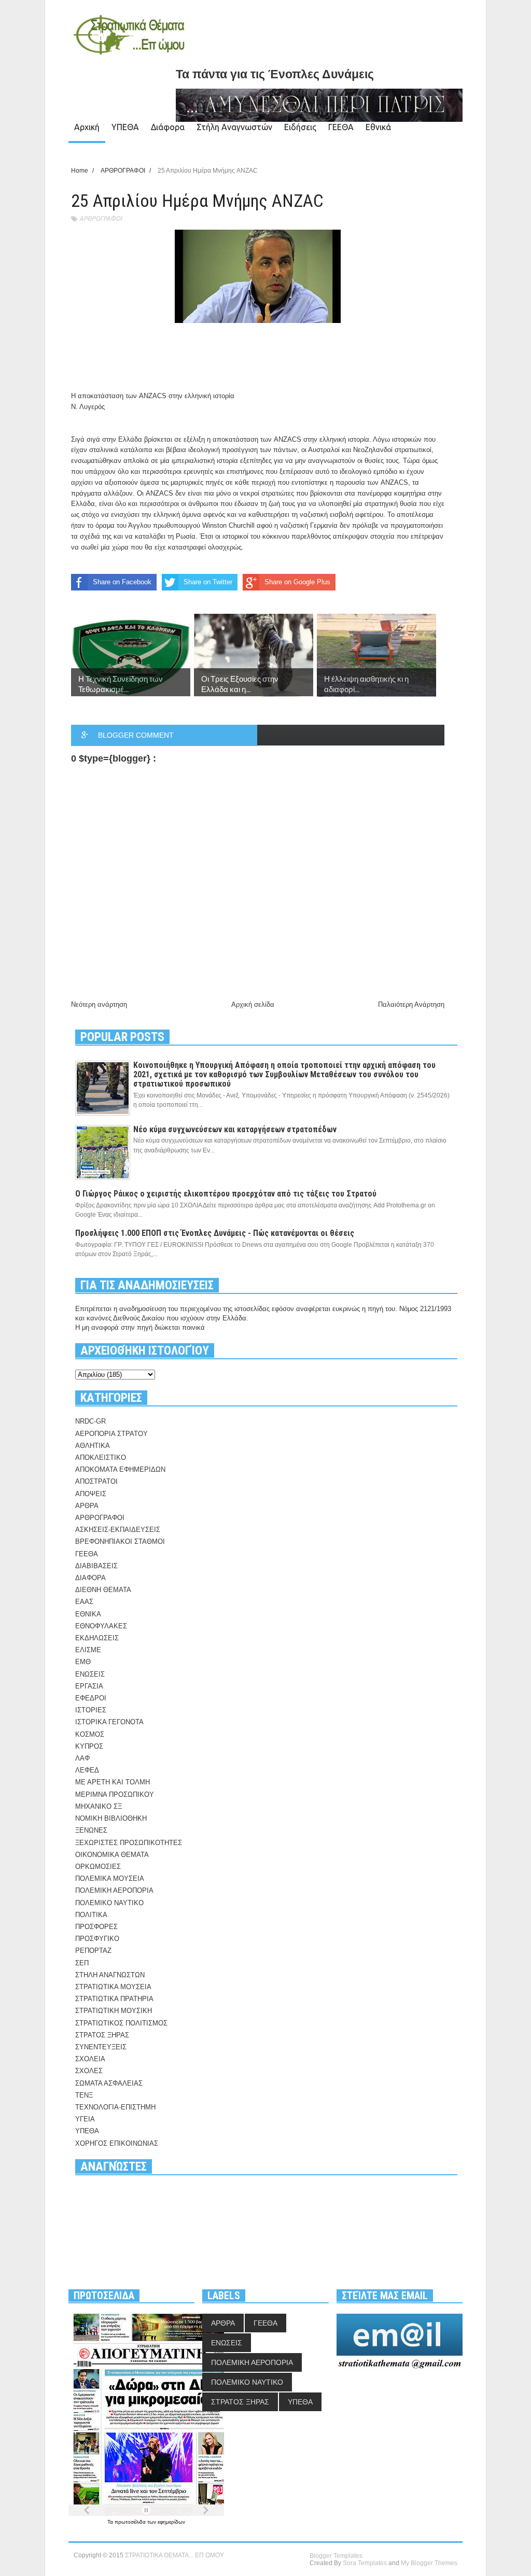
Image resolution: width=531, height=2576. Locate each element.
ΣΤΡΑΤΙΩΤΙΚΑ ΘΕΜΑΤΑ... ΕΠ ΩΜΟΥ (174, 2555)
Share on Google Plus (297, 582)
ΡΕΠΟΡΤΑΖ (93, 1951)
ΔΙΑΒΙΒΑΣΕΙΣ (96, 1566)
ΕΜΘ (83, 1662)
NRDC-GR (90, 1421)
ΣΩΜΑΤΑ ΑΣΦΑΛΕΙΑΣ (109, 2083)
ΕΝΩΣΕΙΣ (90, 1674)
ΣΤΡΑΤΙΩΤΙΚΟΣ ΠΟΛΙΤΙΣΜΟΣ (121, 2023)
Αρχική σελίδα (253, 1004)
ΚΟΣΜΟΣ (90, 1734)
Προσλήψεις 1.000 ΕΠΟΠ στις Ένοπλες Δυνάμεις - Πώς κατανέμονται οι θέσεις (215, 1233)
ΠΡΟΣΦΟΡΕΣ (96, 1927)
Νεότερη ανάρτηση (99, 1004)
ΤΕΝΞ (84, 2095)
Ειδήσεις (300, 127)
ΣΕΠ (82, 1963)
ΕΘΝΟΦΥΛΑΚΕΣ (101, 1626)
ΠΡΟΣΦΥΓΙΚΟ (97, 1939)
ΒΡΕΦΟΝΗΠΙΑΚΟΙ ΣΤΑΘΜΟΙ (120, 1542)
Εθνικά (378, 127)
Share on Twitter (208, 582)
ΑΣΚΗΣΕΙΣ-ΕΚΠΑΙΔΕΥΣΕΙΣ (118, 1530)
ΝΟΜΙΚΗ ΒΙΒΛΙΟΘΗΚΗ (111, 1818)
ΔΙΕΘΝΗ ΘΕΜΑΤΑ (103, 1590)
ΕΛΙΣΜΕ (88, 1650)
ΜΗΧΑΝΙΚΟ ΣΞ (99, 1806)
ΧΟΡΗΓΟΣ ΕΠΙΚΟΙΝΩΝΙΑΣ (117, 2143)
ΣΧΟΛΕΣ (89, 2071)
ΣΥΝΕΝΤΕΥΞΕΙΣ (101, 2047)
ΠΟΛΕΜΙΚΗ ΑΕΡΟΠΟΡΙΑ (114, 1890)
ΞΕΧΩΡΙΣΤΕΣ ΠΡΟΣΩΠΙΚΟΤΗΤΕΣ (129, 1843)
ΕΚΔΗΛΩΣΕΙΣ (97, 1638)
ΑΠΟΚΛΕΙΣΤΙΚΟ (101, 1458)
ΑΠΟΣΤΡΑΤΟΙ (96, 1481)
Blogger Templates (336, 2556)
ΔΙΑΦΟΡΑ (90, 1578)
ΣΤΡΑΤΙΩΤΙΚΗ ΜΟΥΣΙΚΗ (114, 2011)
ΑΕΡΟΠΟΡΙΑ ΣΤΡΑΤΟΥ (111, 1434)
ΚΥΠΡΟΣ (89, 1746)
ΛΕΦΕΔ (87, 1770)
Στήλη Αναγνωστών (234, 127)
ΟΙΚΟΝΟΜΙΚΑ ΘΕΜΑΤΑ (112, 1855)
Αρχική (87, 127)
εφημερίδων (171, 2522)
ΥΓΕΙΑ (85, 2119)
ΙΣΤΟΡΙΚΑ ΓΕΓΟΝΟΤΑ (109, 1722)
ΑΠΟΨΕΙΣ (91, 1494)
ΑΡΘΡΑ (87, 1506)
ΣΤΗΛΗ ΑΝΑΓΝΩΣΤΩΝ (110, 1975)
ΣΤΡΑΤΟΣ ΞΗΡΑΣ (102, 2035)
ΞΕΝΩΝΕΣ (91, 1830)
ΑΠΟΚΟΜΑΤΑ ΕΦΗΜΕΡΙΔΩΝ (120, 1469)
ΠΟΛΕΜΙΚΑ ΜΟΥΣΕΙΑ (110, 1878)
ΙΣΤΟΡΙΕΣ (91, 1710)
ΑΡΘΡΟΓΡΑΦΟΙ (101, 219)
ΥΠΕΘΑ (125, 127)
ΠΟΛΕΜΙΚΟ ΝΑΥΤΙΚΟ (109, 1903)
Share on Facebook (122, 582)
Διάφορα (168, 127)
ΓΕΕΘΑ (341, 127)
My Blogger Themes (429, 2563)
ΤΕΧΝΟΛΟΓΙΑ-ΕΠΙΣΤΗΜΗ (115, 2107)
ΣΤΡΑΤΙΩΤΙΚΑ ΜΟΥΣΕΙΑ (113, 1987)
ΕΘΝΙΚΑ (88, 1614)
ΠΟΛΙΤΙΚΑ (91, 1915)
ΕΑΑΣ (84, 1602)
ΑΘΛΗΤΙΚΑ (93, 1446)
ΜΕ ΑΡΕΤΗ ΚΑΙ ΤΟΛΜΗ (113, 1782)
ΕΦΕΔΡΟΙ (91, 1698)
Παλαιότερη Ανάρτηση (411, 1004)
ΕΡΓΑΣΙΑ (89, 1686)
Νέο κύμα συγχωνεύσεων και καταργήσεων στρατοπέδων (235, 1129)
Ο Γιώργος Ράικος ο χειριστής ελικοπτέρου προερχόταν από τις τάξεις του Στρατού (226, 1194)
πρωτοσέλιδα (131, 2522)
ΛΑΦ (82, 1758)
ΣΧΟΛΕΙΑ (90, 2059)
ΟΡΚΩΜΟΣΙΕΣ (98, 1867)
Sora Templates (365, 2563)
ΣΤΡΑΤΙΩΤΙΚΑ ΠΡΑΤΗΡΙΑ (114, 1999)
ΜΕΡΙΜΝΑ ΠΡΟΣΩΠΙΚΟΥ (115, 1794)
